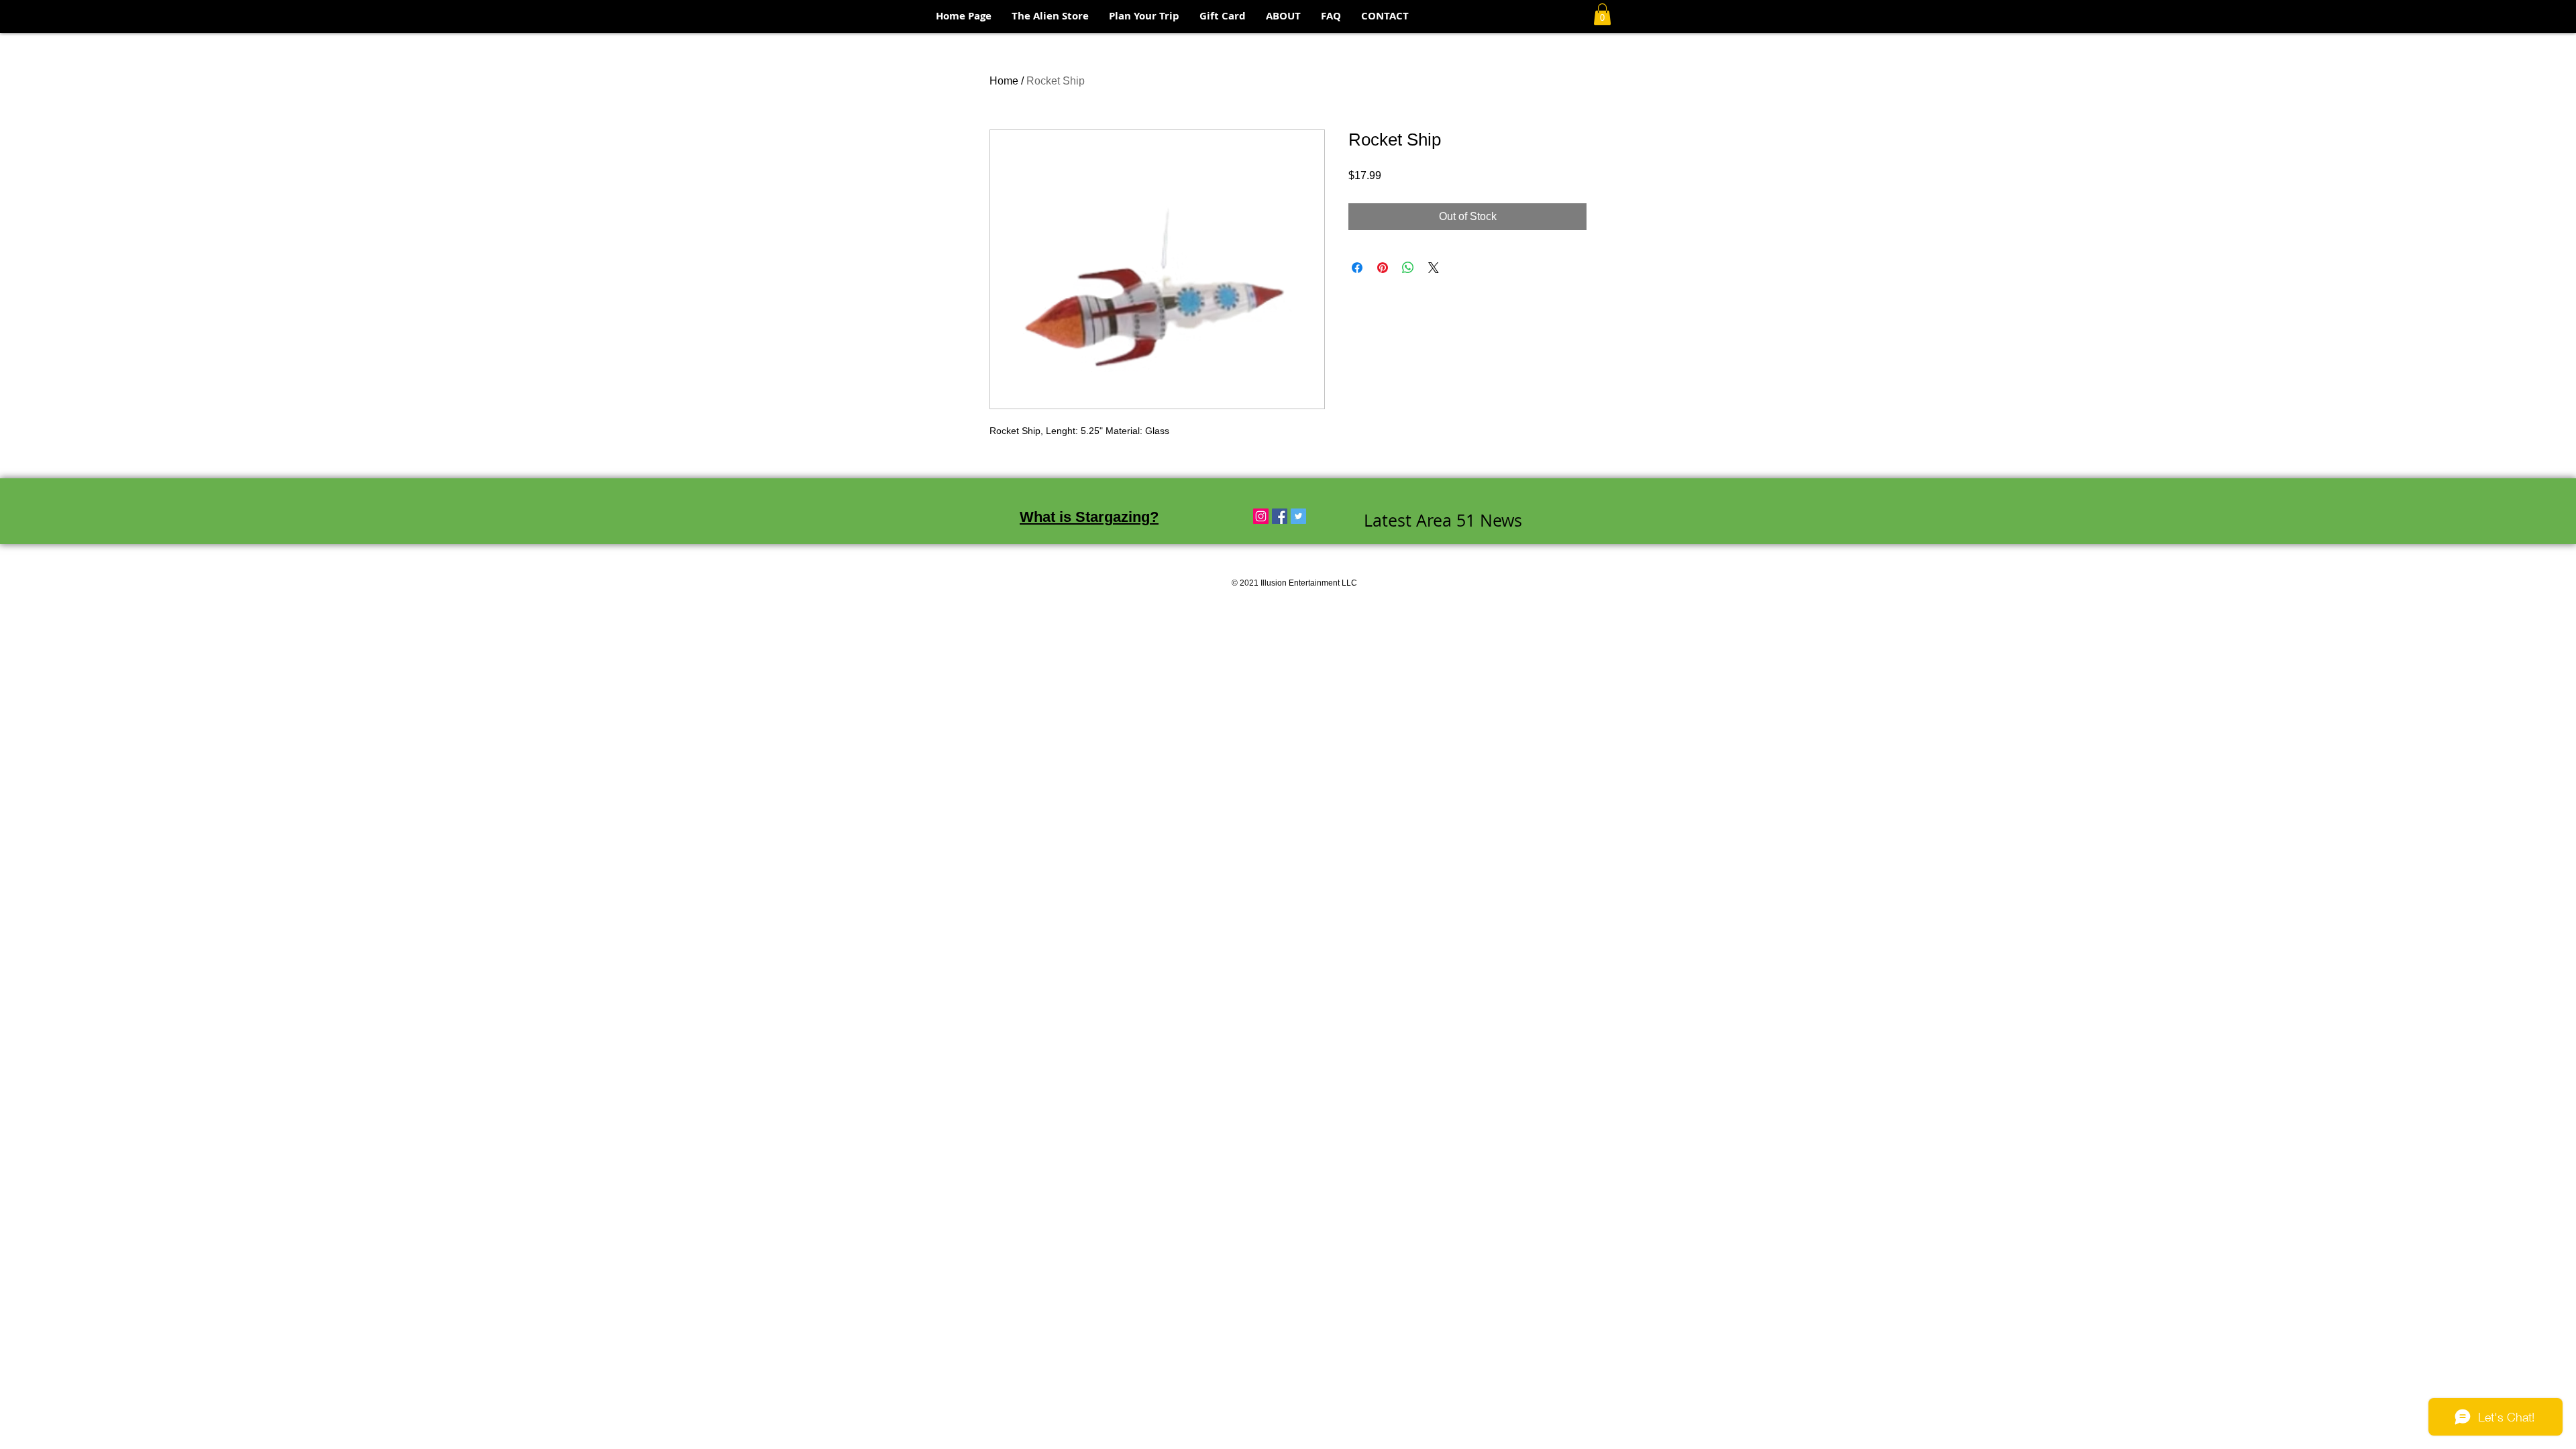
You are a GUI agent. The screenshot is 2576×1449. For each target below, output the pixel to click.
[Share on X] (1434, 268)
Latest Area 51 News (1443, 520)
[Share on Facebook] (1357, 268)
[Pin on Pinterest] (1383, 268)
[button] (1602, 14)
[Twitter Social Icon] (1298, 516)
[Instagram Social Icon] (1261, 516)
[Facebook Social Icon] (1280, 516)
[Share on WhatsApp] (1408, 268)
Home (1004, 81)
